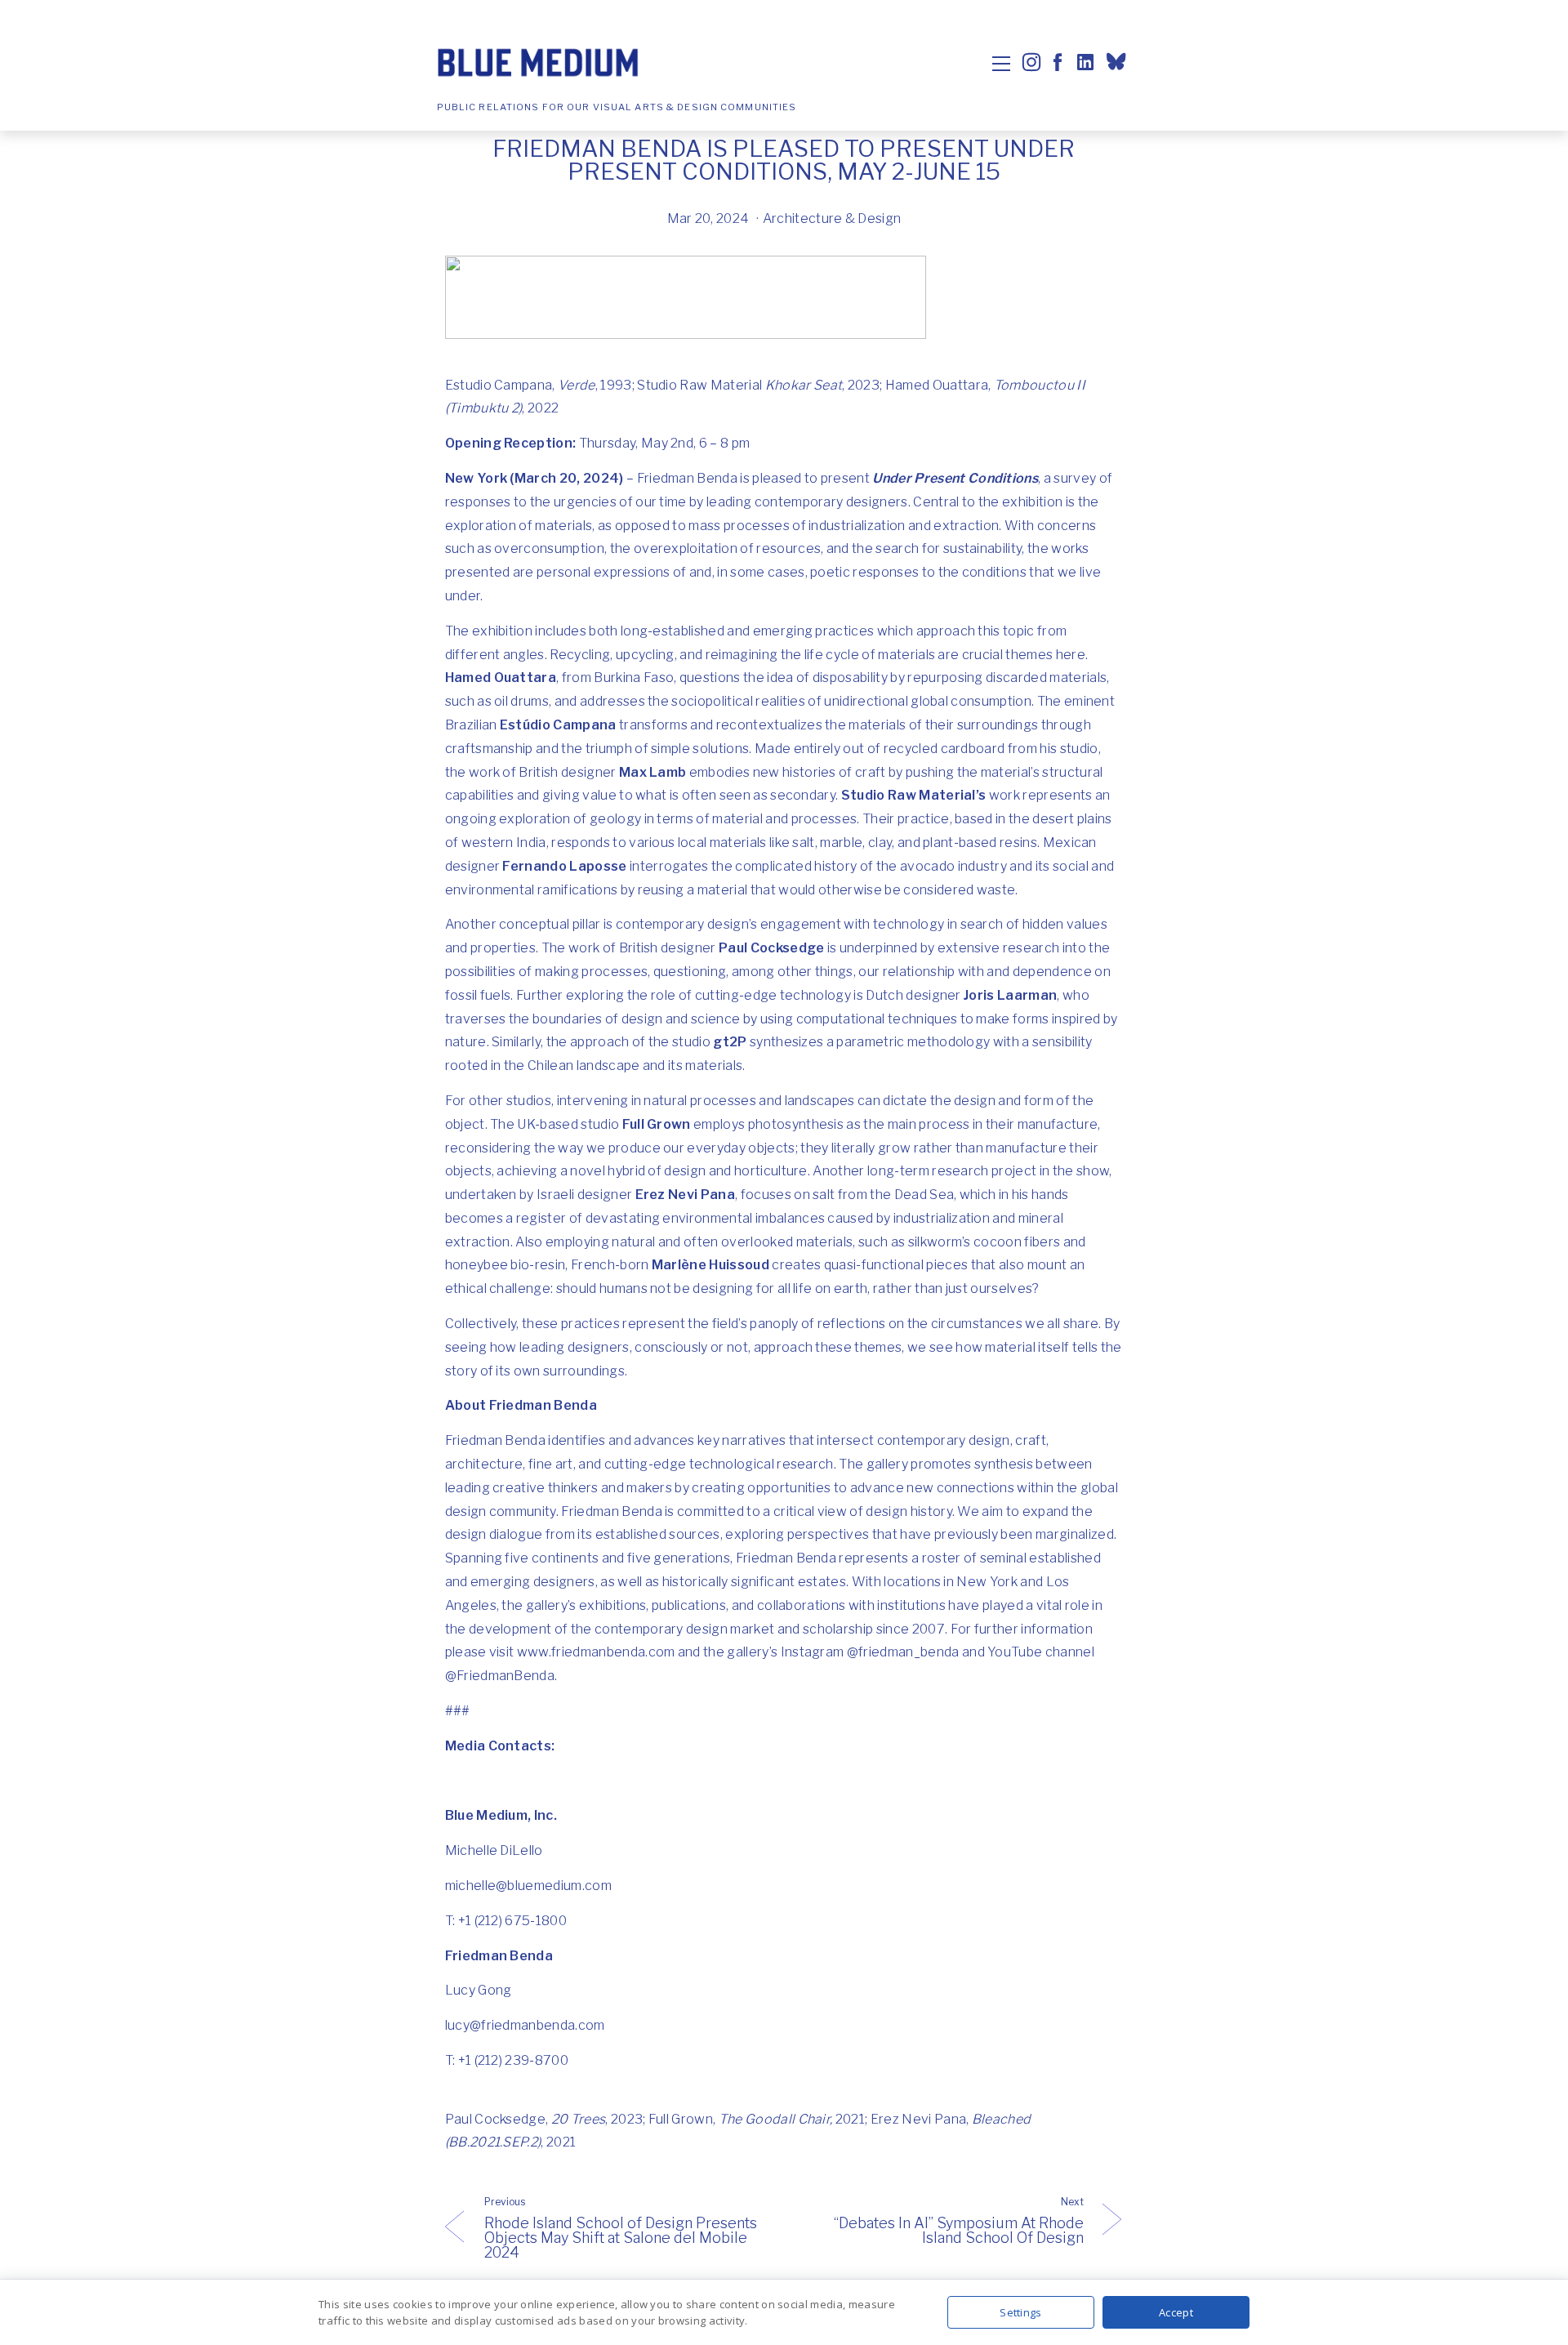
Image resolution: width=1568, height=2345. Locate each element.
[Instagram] (1031, 62)
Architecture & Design (832, 218)
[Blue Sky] (1118, 64)
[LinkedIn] (1084, 62)
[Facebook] (1058, 62)
